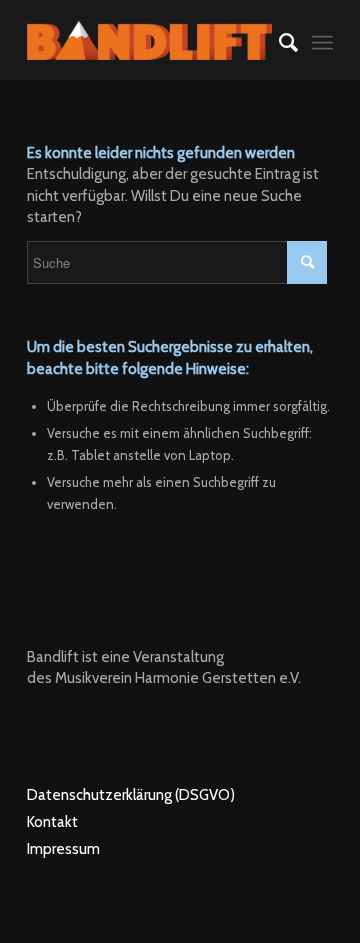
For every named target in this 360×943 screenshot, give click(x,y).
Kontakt (52, 822)
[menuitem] (278, 40)
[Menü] (322, 40)
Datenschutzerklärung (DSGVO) (131, 795)
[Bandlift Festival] (149, 40)
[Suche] (278, 40)
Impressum (63, 849)
